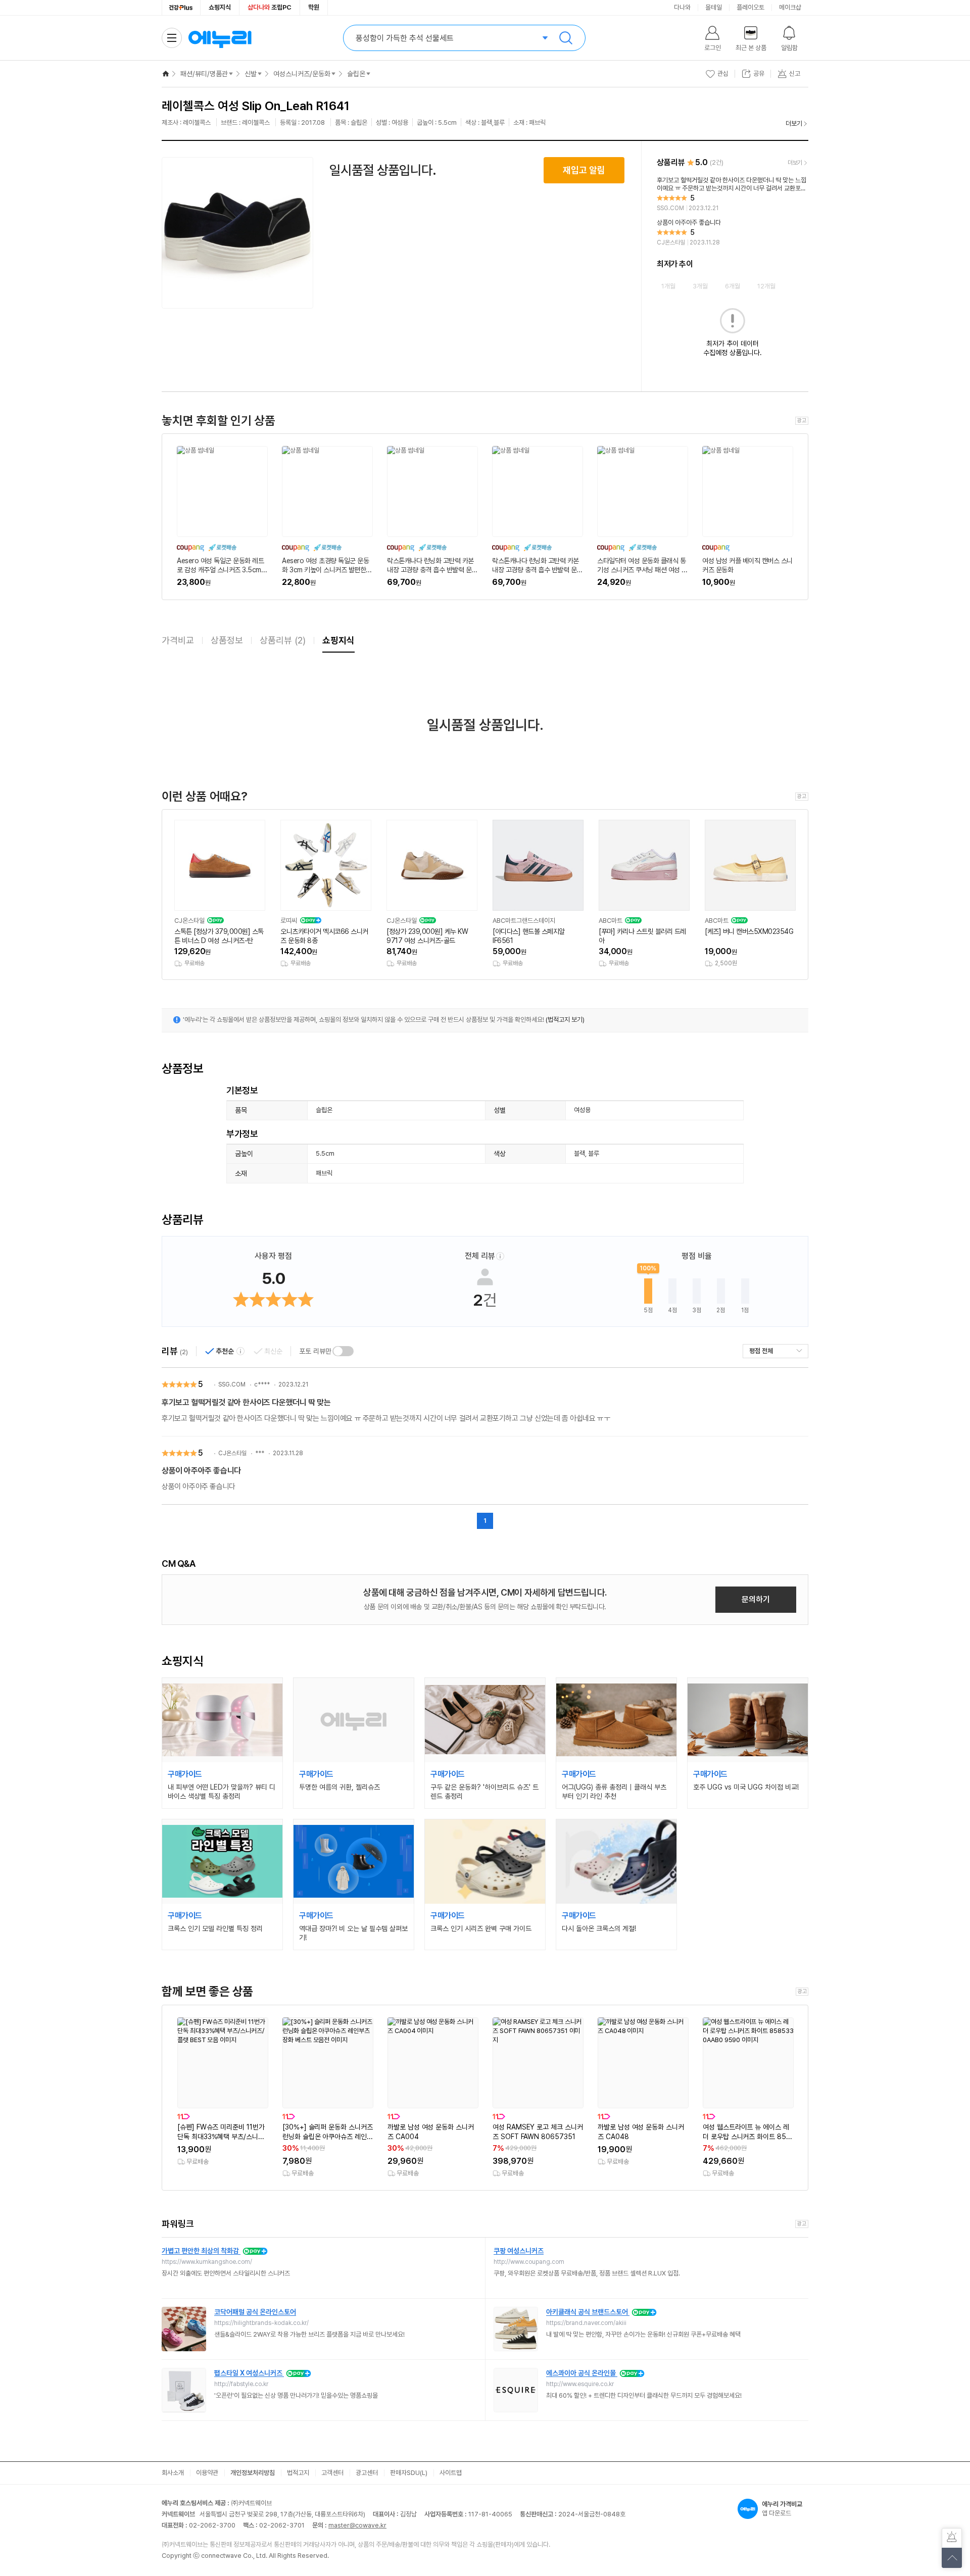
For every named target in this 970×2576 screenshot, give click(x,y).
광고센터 (367, 2473)
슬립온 (356, 74)
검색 (566, 38)
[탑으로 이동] (952, 2558)
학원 (314, 7)
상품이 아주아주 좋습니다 (201, 1471)
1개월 (668, 286)
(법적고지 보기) (565, 1020)
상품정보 (227, 640)
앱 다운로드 (782, 2509)
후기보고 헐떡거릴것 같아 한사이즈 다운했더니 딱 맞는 (246, 1402)
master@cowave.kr (357, 2525)
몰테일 (714, 7)
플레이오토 (750, 7)
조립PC (270, 7)
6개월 (733, 286)
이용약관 (207, 2473)
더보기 (794, 123)
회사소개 (173, 2473)
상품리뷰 (283, 640)
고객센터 (332, 2473)
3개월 (700, 286)
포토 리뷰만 (315, 1351)
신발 (251, 74)
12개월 (766, 286)
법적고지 (298, 2473)
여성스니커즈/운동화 (302, 74)
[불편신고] (952, 2538)
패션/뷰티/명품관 (204, 74)
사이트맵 (451, 2473)
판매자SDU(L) (409, 2473)
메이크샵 (790, 7)
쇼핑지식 (220, 7)
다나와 (682, 7)
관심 (723, 73)
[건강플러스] (181, 8)
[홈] (166, 74)
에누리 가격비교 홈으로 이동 (220, 38)
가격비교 (178, 640)
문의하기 (756, 1599)
